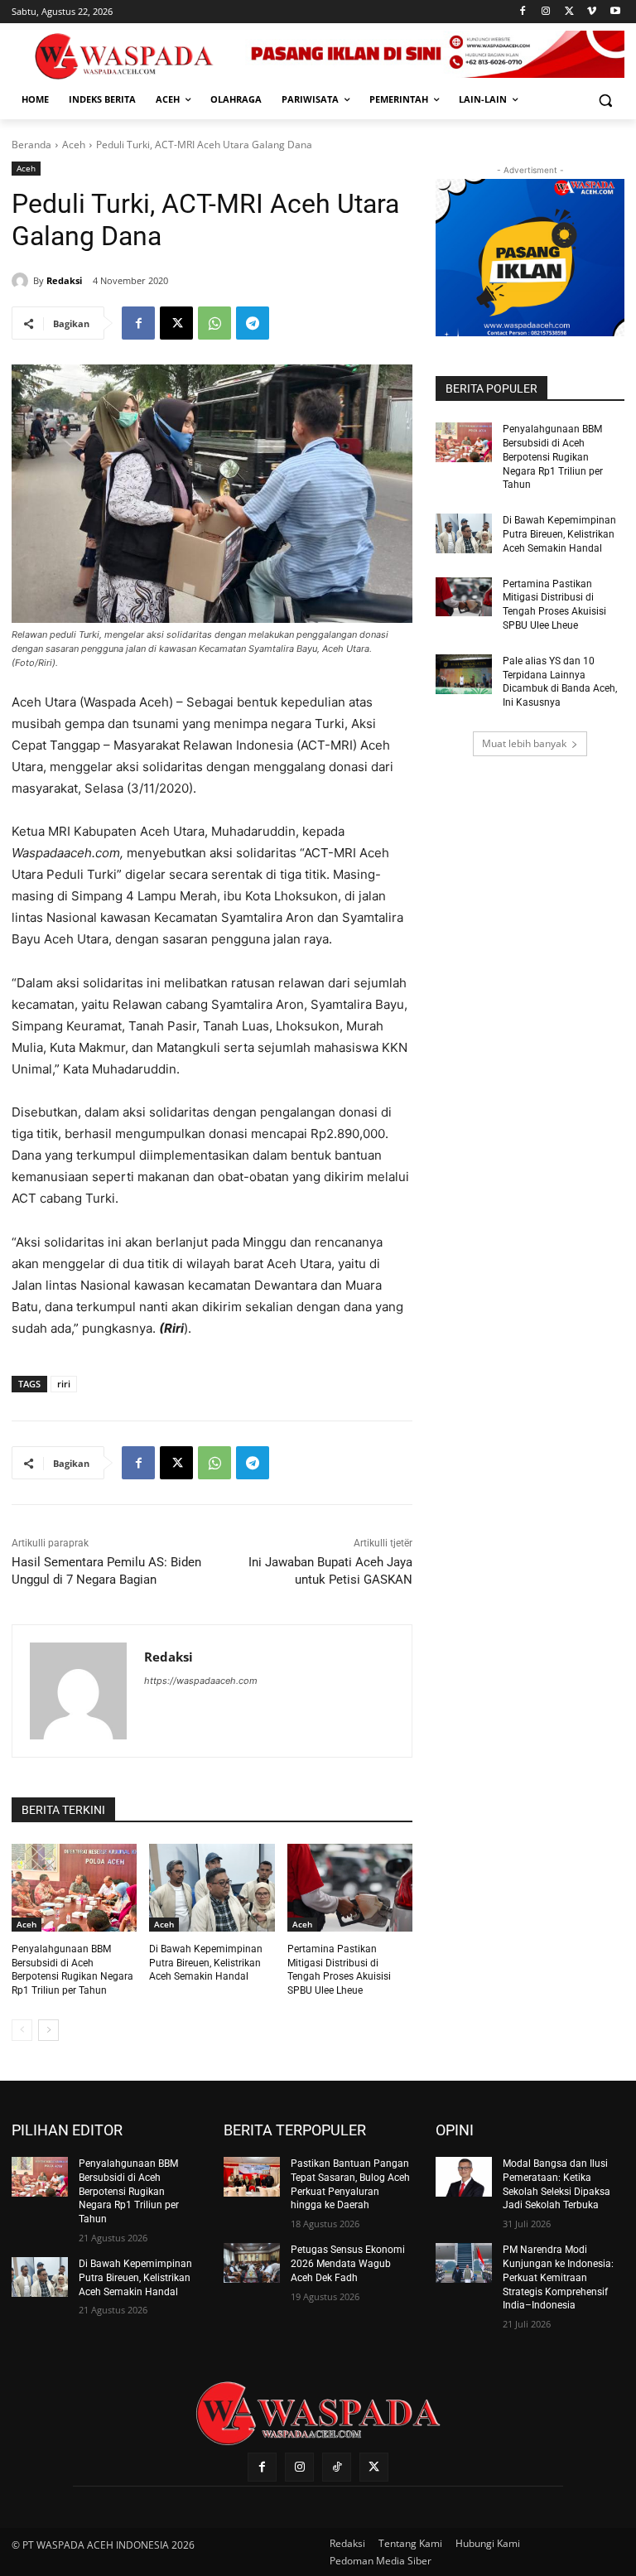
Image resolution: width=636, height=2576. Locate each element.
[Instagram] (546, 12)
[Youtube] (615, 12)
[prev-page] (22, 2030)
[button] (605, 100)
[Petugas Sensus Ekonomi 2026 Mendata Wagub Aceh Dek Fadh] (252, 2263)
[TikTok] (337, 2467)
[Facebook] (523, 12)
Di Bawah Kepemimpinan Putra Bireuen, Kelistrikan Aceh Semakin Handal (206, 1963)
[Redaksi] (22, 281)
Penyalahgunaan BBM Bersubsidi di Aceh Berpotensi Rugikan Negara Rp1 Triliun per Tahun (553, 457)
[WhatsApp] (214, 323)
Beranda (31, 145)
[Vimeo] (592, 12)
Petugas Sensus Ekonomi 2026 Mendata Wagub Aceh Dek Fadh (348, 2264)
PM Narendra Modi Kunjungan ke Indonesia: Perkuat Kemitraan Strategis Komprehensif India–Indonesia (558, 2277)
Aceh (74, 145)
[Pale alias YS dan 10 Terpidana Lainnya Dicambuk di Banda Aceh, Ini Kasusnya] (464, 674)
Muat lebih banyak (524, 743)
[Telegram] (253, 323)
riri (64, 1384)
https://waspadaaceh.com (201, 1681)
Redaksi (64, 280)
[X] (569, 12)
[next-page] (48, 2030)
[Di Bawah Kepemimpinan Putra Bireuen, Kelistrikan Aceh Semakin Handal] (212, 1888)
